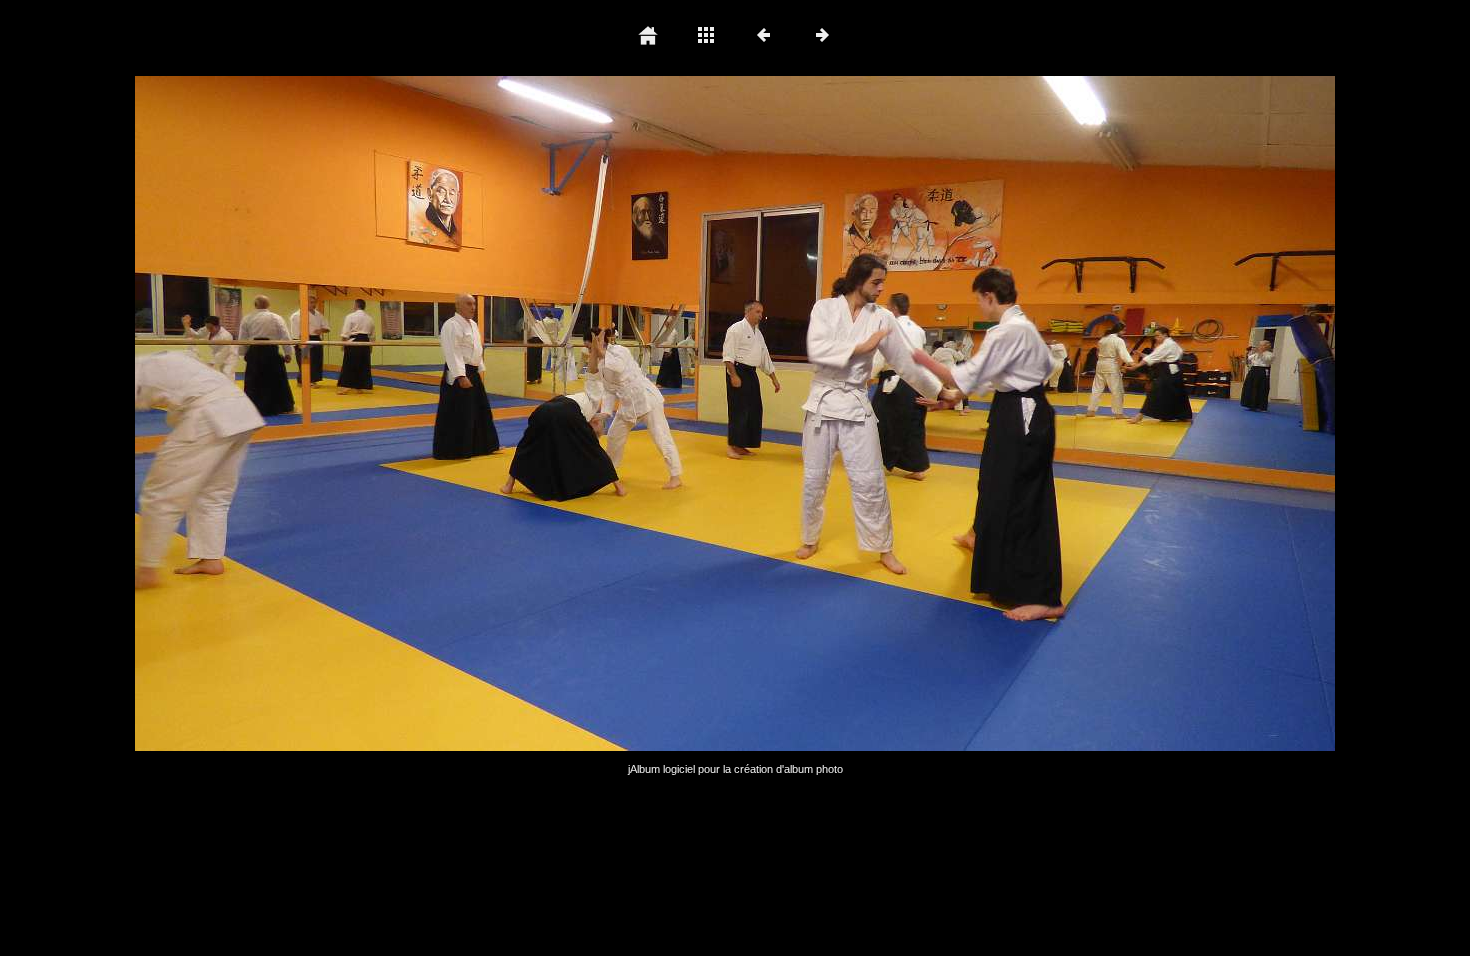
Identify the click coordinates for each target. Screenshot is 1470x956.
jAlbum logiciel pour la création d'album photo (735, 769)
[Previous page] (375, 413)
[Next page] (975, 413)
